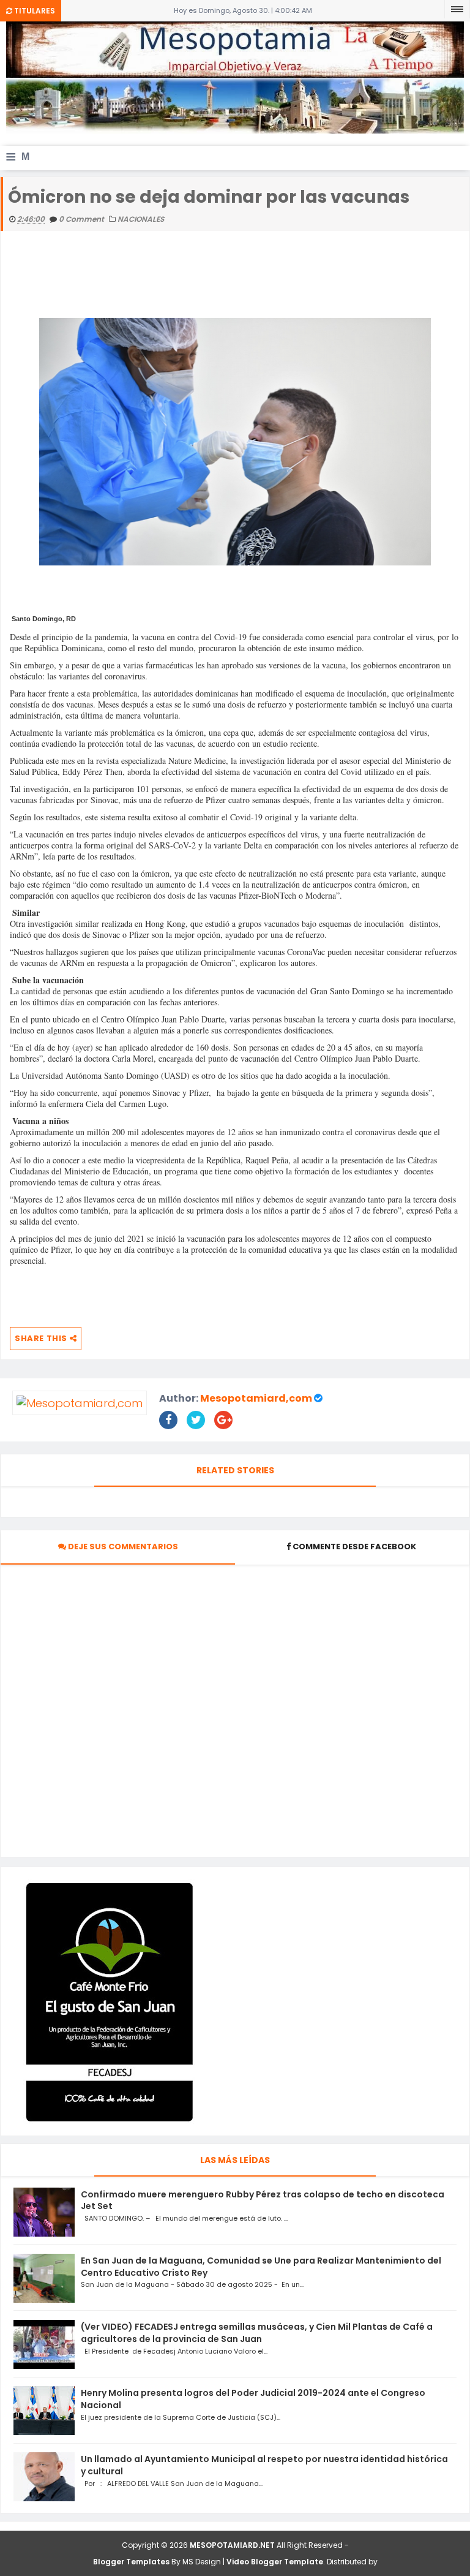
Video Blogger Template (275, 2562)
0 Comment (82, 219)
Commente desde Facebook (354, 1547)
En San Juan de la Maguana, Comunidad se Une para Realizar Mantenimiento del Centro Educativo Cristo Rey (261, 2267)
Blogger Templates (131, 2562)
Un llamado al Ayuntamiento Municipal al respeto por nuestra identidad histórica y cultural (264, 2465)
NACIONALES (141, 219)
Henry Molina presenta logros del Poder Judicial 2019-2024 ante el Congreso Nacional (253, 2399)
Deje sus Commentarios (122, 1547)
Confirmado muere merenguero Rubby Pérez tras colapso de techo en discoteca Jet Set (263, 2200)
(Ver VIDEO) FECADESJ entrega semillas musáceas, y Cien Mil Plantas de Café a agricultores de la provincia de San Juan (257, 2333)
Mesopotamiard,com (256, 1398)
